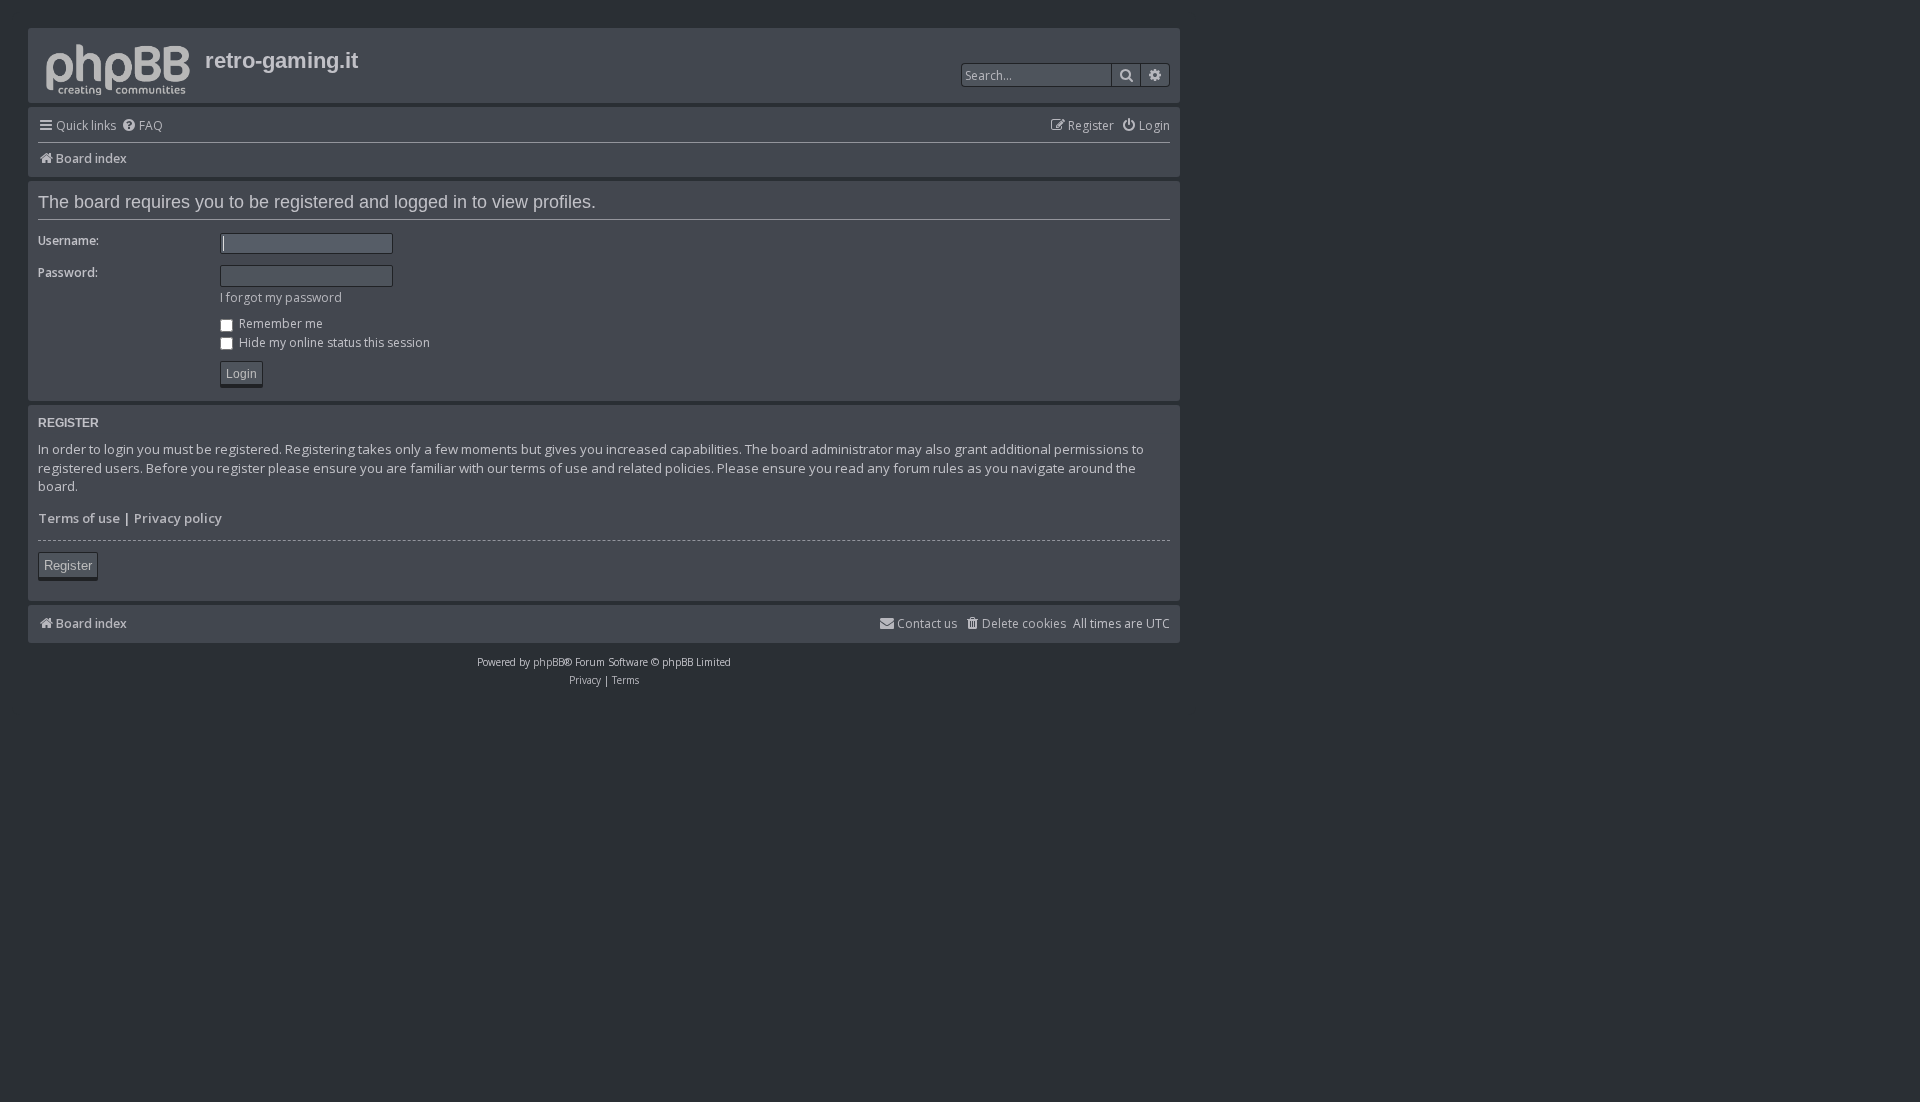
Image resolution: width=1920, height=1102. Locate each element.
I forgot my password (281, 297)
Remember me (279, 323)
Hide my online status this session (333, 342)
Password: (68, 272)
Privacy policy (178, 518)
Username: (68, 240)
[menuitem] (142, 126)
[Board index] (119, 65)
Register (68, 565)
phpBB (548, 662)
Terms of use (79, 518)
